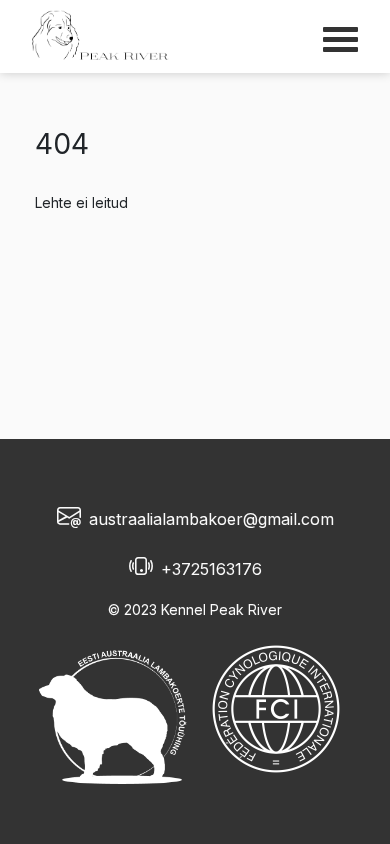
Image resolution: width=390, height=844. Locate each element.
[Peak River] (100, 35)
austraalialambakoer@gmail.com (211, 519)
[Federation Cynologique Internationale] (276, 709)
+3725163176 (211, 569)
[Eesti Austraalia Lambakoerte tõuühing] (117, 709)
